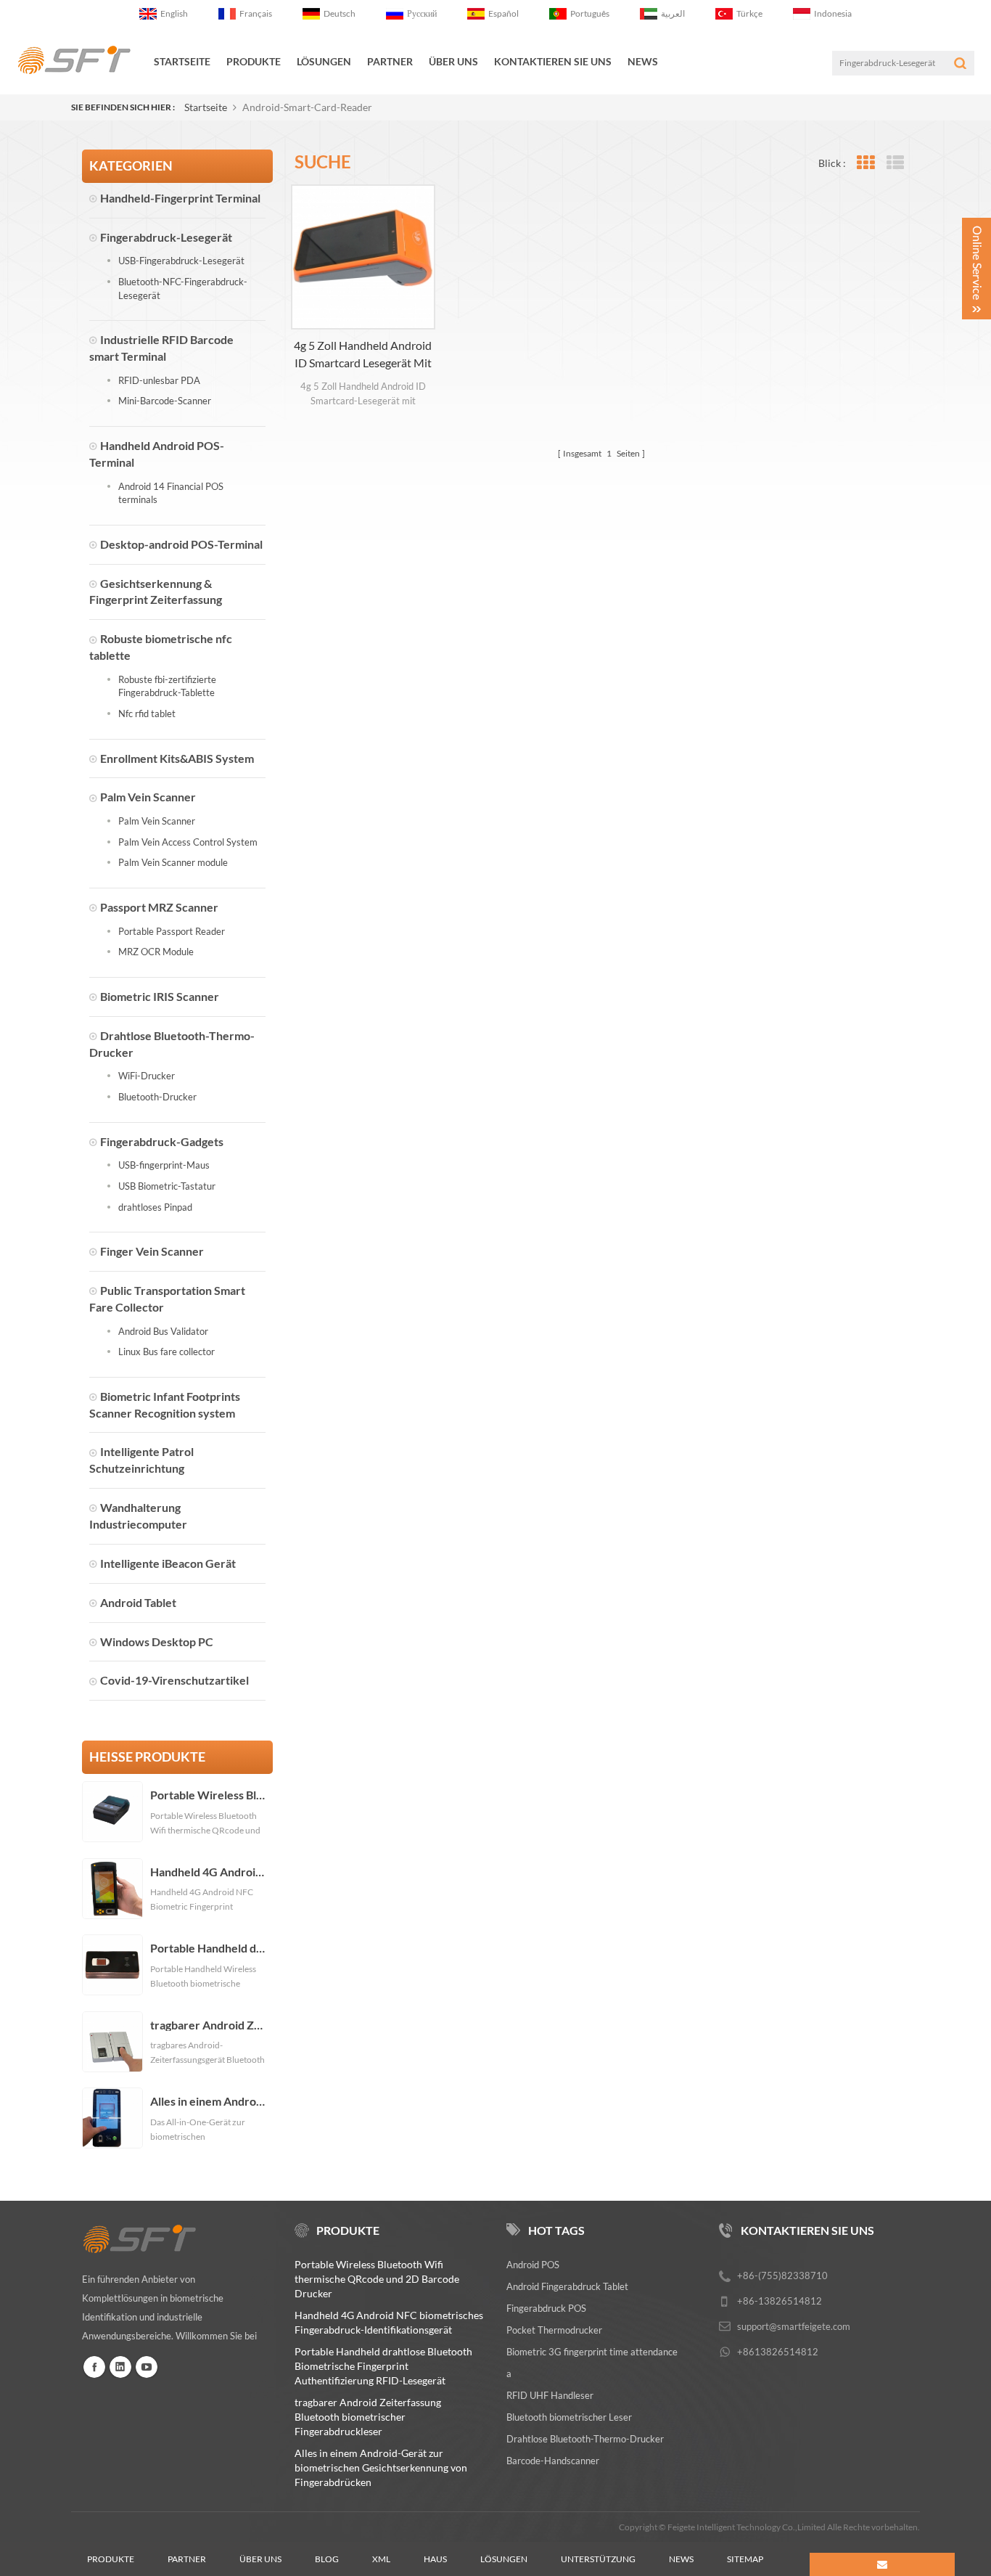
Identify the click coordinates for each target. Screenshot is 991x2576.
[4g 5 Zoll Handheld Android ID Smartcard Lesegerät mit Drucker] (363, 257)
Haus (435, 2559)
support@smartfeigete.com (794, 2326)
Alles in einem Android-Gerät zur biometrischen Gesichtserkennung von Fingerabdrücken (208, 2101)
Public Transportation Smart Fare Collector (167, 1299)
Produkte (254, 61)
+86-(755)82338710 (782, 2276)
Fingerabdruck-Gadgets (162, 1141)
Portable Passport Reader (172, 931)
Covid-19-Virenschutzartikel (174, 1680)
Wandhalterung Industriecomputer (138, 1516)
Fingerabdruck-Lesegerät (166, 237)
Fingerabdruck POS (546, 2308)
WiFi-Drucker (147, 1076)
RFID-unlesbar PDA (159, 380)
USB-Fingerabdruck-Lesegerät (181, 261)
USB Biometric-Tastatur (167, 1186)
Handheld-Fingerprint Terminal (180, 198)
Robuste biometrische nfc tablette (161, 647)
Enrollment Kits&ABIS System (177, 758)
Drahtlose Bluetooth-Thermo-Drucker (172, 1044)
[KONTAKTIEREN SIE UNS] (882, 2564)
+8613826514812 (778, 2352)
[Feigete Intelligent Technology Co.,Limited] (74, 60)
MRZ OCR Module (156, 952)
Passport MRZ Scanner (159, 907)
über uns (453, 61)
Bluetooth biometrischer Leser (569, 2417)
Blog (327, 2559)
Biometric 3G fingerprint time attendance (592, 2352)
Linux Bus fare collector (166, 1352)
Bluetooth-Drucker (157, 1097)
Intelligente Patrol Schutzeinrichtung (141, 1460)
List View (895, 163)
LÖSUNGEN (324, 61)
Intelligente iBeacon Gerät (168, 1563)
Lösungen (504, 2559)
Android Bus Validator (163, 1331)
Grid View (865, 163)
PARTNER (390, 61)
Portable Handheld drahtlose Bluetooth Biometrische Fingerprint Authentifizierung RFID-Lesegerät (208, 1948)
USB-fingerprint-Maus (164, 1165)
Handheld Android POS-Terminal (157, 454)
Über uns (260, 2559)
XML (381, 2559)
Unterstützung (598, 2559)
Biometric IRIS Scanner (160, 996)
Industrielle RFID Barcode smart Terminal (161, 348)
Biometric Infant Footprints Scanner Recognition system (165, 1404)
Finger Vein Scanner (152, 1251)
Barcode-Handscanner (553, 2461)
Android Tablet (138, 1602)
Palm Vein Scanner (148, 797)
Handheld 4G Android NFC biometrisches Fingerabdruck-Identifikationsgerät (208, 1872)
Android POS (533, 2265)
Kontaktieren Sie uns (553, 61)
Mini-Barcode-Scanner (165, 401)
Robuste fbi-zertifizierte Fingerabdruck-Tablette (167, 686)
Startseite (182, 61)
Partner (187, 2559)
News (643, 61)
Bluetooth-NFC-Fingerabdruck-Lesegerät (183, 289)
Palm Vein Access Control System (188, 842)
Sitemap (745, 2559)
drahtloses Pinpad (155, 1207)
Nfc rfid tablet (147, 713)
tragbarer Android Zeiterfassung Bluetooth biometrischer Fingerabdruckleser (208, 2025)
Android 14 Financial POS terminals (171, 493)
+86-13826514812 (780, 2301)
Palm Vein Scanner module (173, 862)
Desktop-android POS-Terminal (181, 544)
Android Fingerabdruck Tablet (567, 2286)
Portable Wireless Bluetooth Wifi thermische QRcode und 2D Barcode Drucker (208, 1795)
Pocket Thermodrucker (554, 2330)
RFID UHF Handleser (550, 2395)
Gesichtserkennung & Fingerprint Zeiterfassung (156, 592)
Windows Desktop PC (157, 1641)
